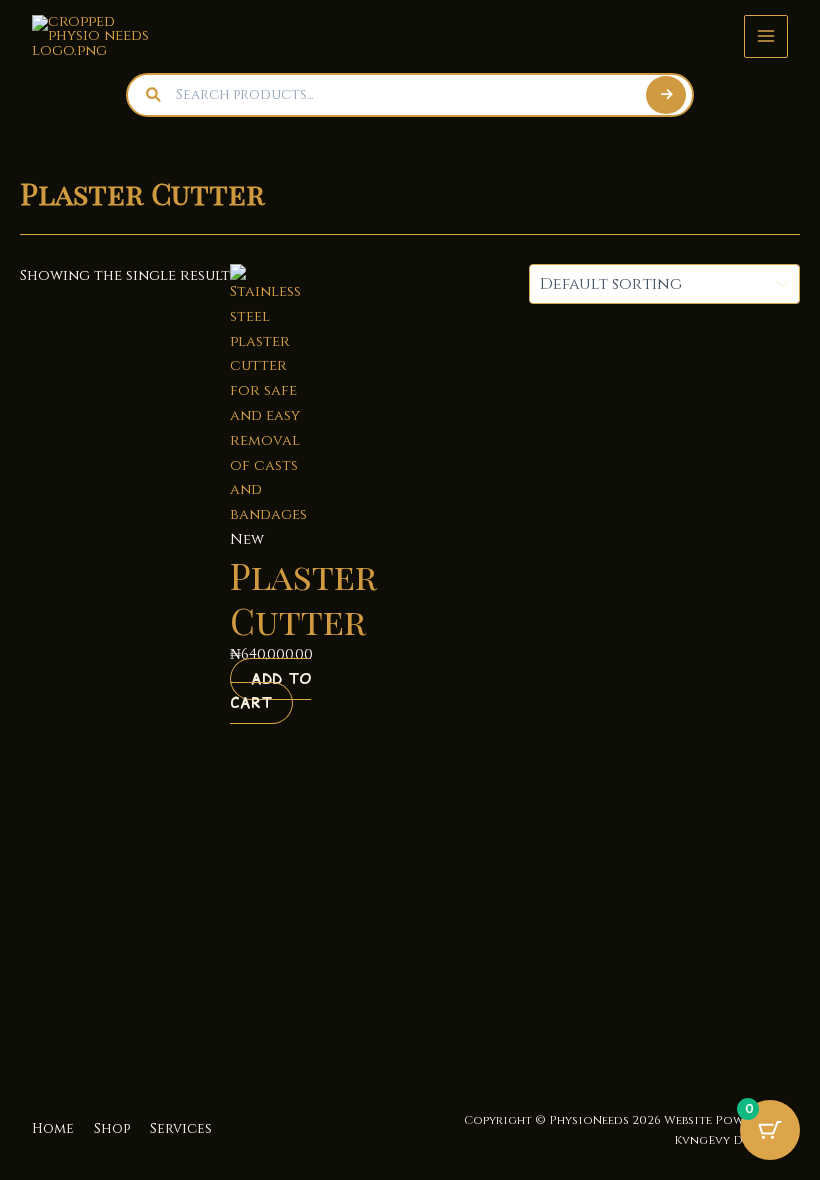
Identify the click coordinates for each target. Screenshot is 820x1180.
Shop (112, 1129)
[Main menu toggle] (766, 37)
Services (181, 1129)
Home (53, 1129)
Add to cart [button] (270, 691)
